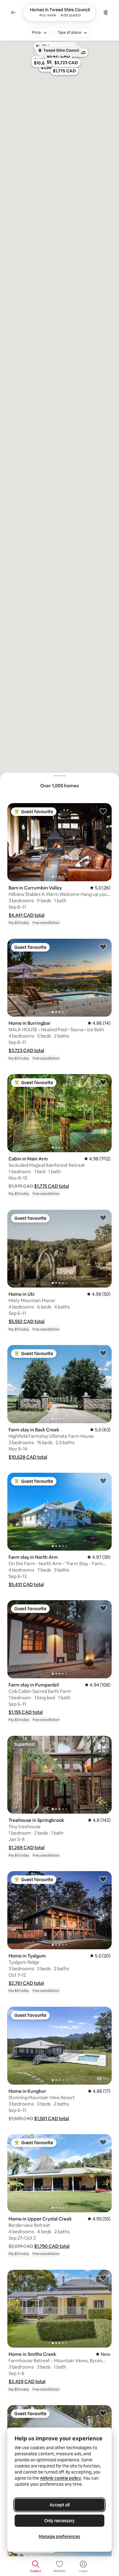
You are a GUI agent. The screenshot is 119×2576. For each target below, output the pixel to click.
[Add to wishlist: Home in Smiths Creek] (103, 2278)
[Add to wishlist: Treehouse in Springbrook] (103, 1744)
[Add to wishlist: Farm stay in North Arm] (103, 1481)
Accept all (60, 2505)
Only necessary (60, 2521)
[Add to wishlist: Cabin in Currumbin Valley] (103, 2413)
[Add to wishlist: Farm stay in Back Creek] (103, 1353)
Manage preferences (60, 2536)
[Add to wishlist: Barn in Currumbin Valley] (103, 811)
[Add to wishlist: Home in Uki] (103, 1218)
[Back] (13, 12)
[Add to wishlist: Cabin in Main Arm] (103, 1082)
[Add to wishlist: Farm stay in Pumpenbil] (103, 1608)
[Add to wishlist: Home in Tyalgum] (103, 1879)
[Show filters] (106, 12)
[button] (27, 915)
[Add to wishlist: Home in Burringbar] (103, 947)
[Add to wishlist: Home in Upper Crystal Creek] (103, 2142)
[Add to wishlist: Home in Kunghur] (103, 2015)
